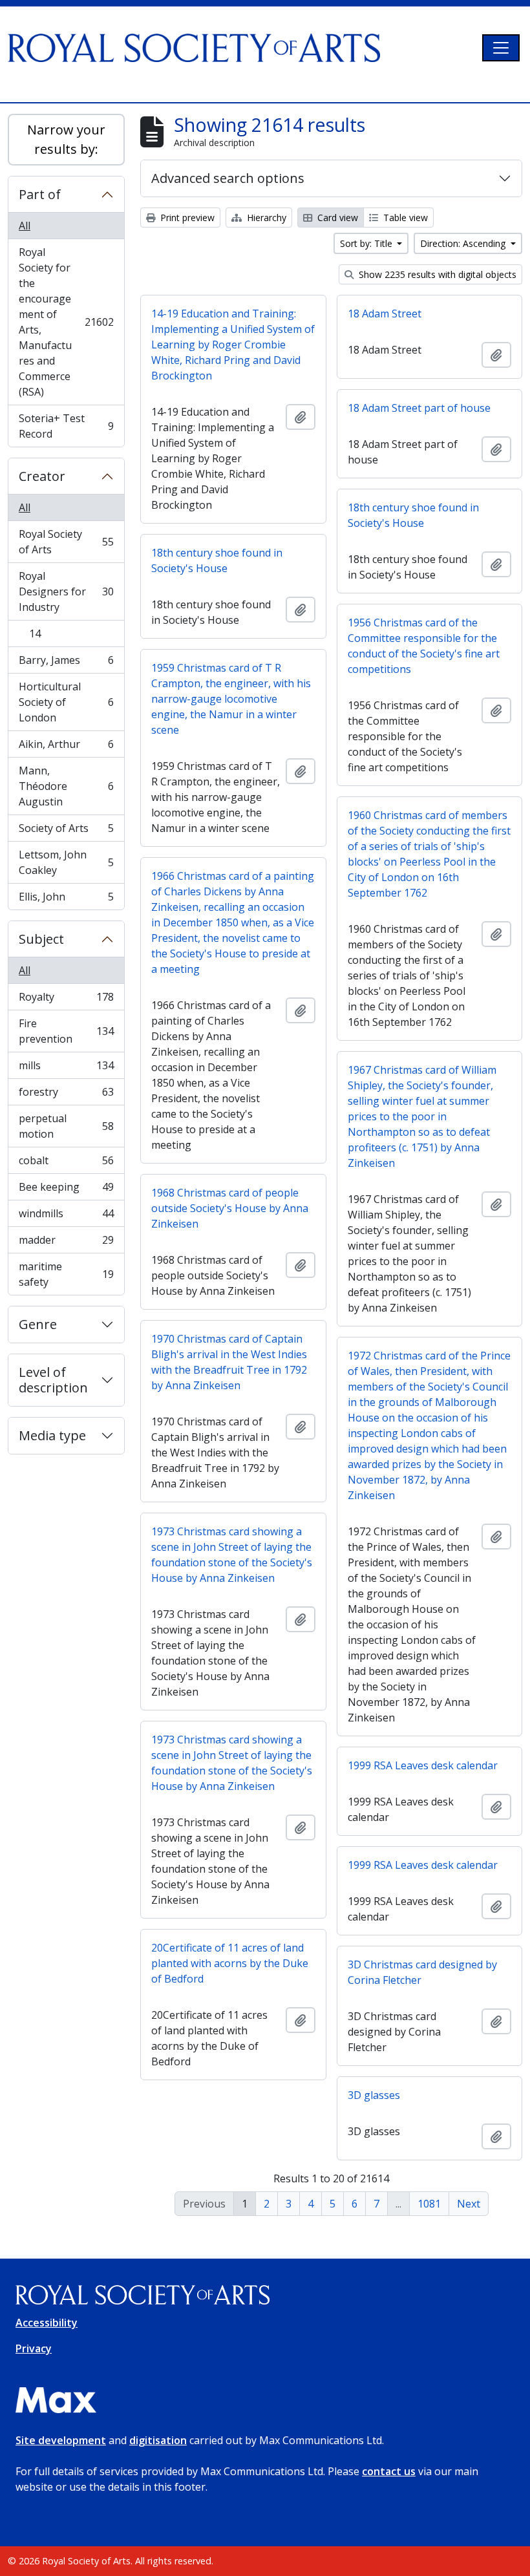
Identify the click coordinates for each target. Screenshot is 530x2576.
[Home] (199, 48)
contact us (389, 2471)
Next (469, 2204)
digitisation (158, 2440)
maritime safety (66, 1274)
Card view (336, 218)
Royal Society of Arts (66, 542)
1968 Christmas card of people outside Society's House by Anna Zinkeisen (230, 1208)
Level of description (53, 1380)
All (25, 226)
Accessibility (47, 2323)
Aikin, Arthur (66, 747)
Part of (40, 194)
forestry (66, 1095)
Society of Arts (66, 831)
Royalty (66, 1000)
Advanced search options (228, 178)
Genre (38, 1324)
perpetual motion (66, 1126)
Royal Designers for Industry (66, 591)
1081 (429, 2204)
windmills (66, 1217)
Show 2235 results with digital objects (436, 274)
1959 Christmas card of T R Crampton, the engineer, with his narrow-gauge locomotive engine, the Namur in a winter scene (231, 699)
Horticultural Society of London (66, 702)
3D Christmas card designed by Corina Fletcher (422, 1972)
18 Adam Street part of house (419, 408)
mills (66, 1069)
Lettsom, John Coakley (66, 862)
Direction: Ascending (464, 243)
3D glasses (374, 2095)
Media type (52, 1435)
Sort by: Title (367, 243)
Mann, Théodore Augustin (66, 786)
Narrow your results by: (66, 139)
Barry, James (66, 663)
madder (66, 1243)
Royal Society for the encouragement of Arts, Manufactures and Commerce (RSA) (66, 322)
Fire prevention (66, 1031)
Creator (42, 476)
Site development (61, 2440)
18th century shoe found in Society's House (413, 515)
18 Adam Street (385, 314)
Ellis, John (66, 899)
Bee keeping (66, 1190)
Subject (41, 939)
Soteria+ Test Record (66, 426)
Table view (404, 218)
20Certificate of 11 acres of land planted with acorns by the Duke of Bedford (230, 1963)
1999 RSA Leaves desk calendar (423, 1765)
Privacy (34, 2348)
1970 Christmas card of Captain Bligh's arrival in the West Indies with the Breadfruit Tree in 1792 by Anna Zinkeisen (229, 1362)
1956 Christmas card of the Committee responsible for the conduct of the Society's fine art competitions (424, 646)
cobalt (66, 1164)
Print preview (186, 218)
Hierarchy (265, 218)
